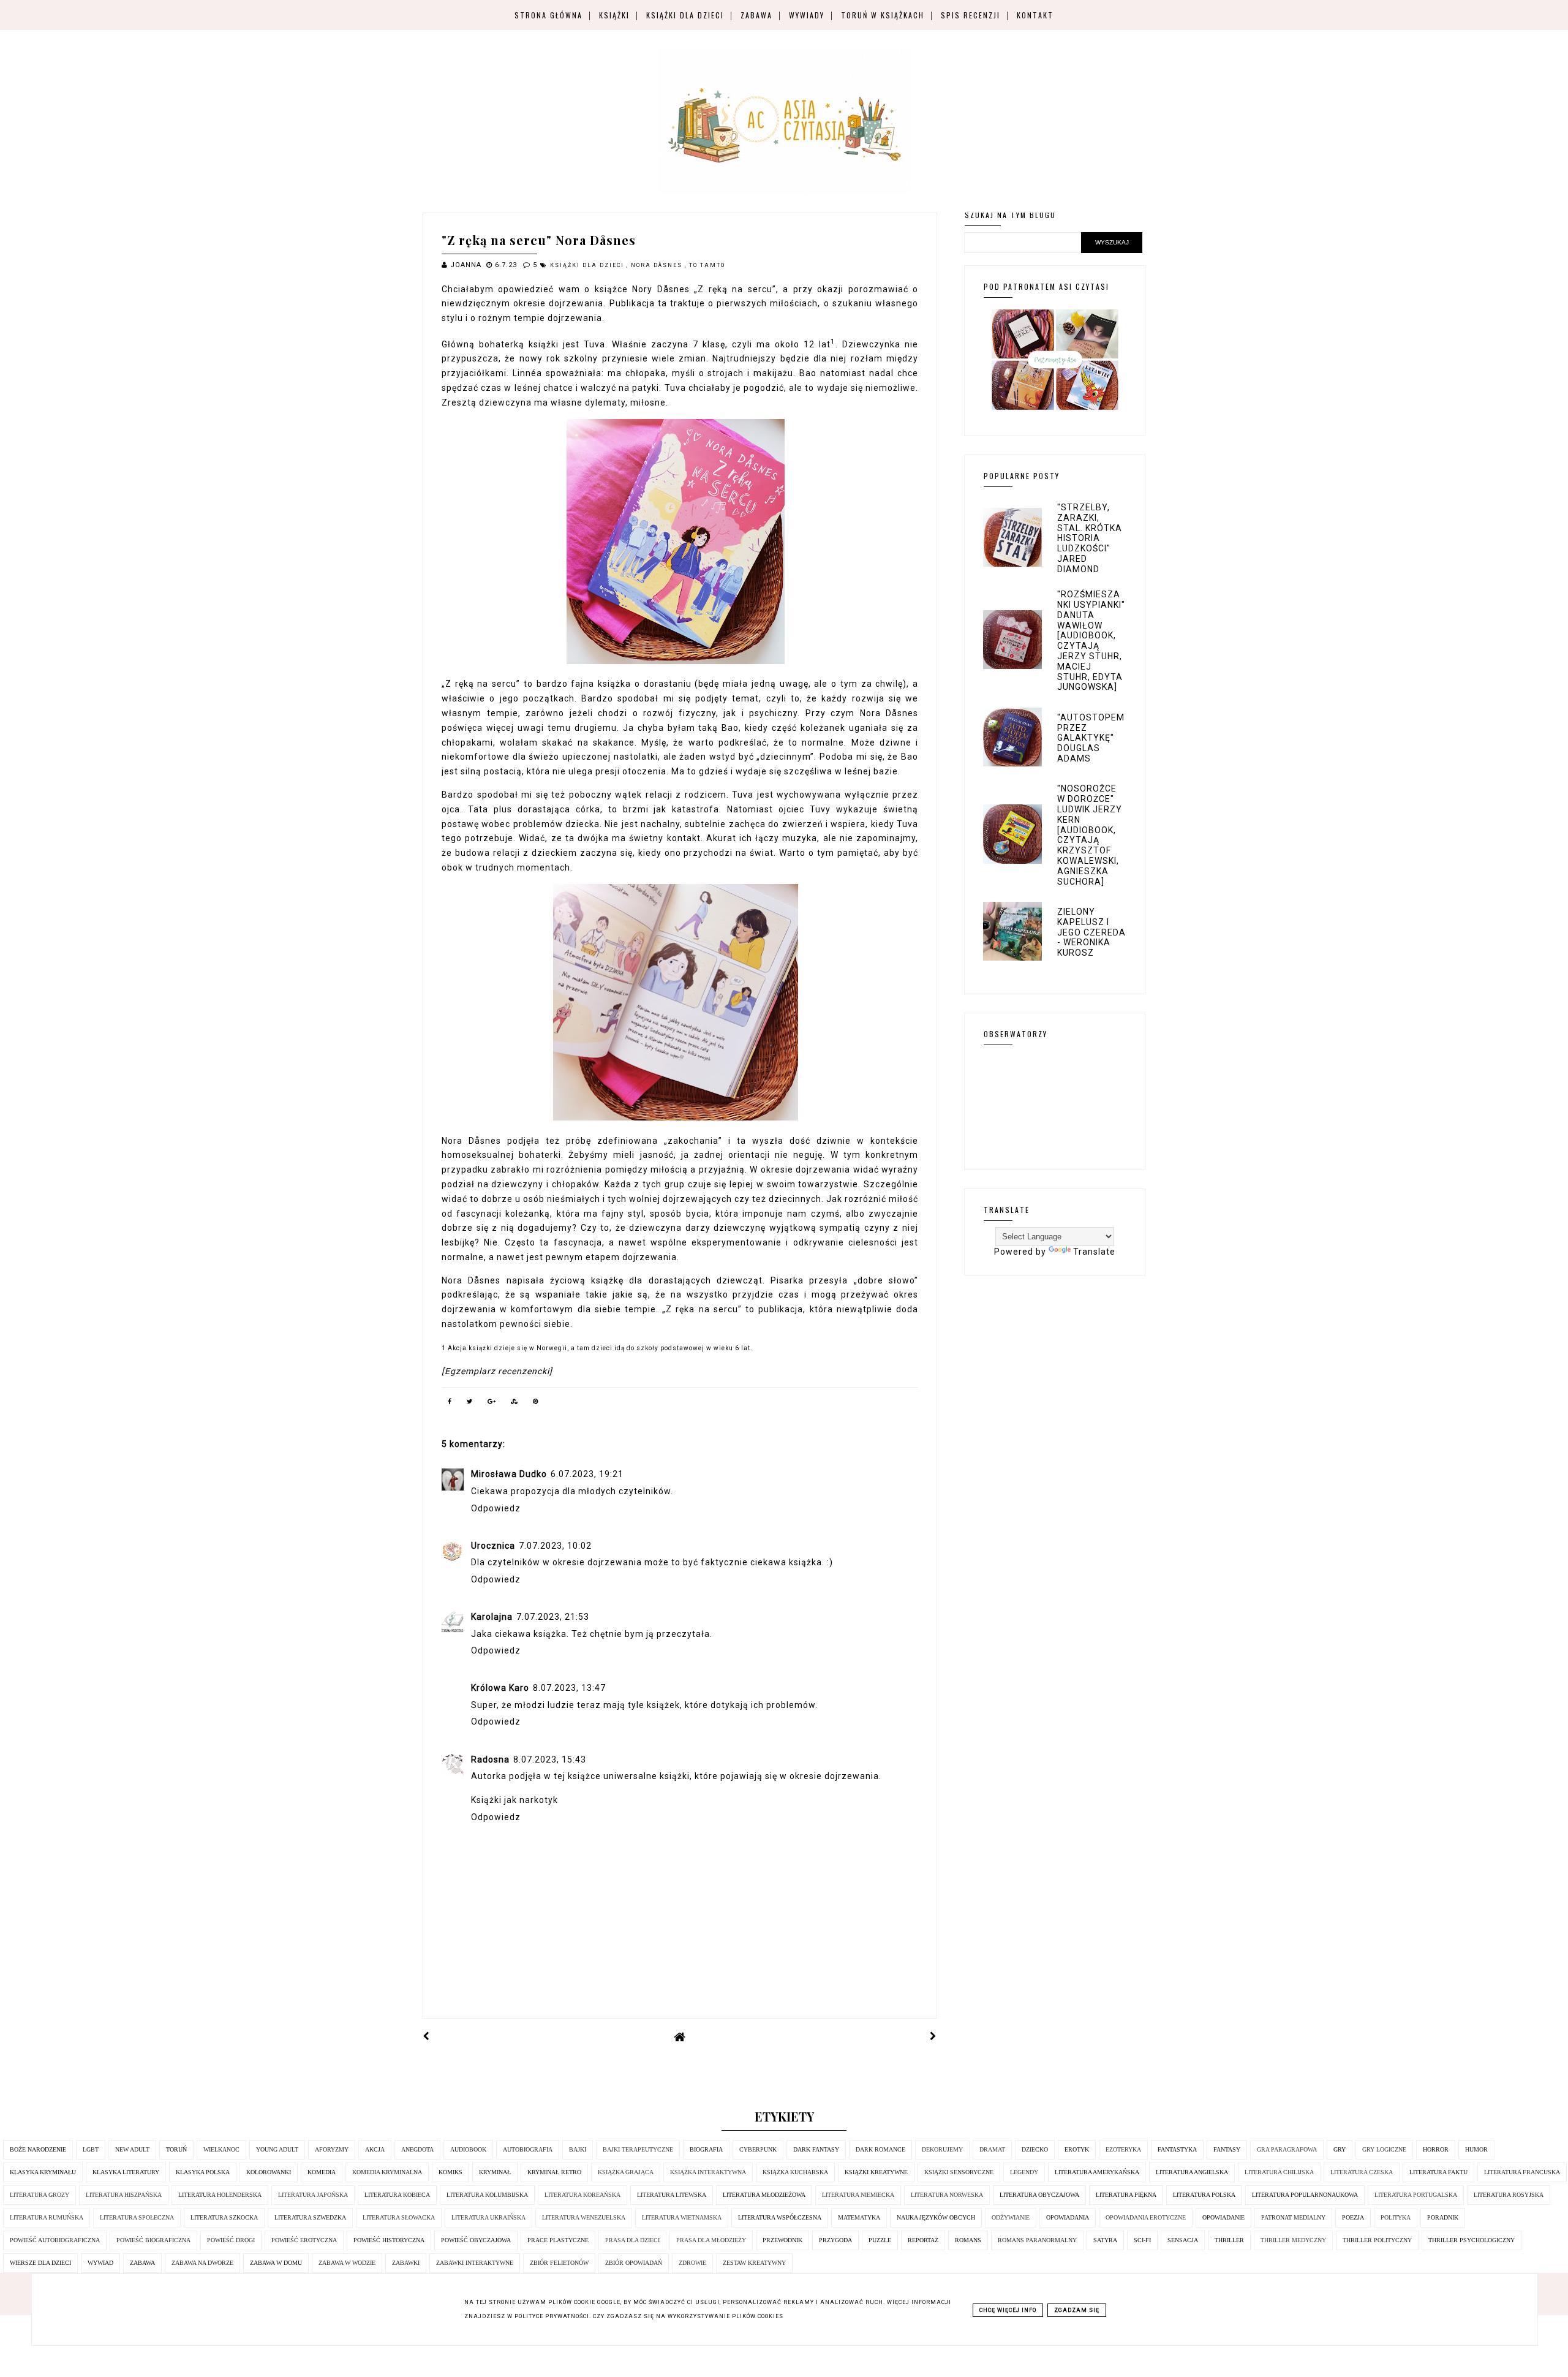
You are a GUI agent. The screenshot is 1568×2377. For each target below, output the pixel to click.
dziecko (1035, 2149)
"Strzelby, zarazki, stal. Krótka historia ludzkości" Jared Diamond (1090, 538)
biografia (706, 2149)
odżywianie (1011, 2217)
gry (1340, 2149)
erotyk (1077, 2149)
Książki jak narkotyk (514, 1800)
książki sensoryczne (959, 2172)
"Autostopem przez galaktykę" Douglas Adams (1091, 738)
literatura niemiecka (858, 2195)
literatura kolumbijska (487, 2195)
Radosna (490, 1759)
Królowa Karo (500, 1688)
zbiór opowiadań (634, 2263)
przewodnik (782, 2240)
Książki (614, 15)
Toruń (176, 2149)
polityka (1396, 2217)
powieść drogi (231, 2240)
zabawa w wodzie (347, 2263)
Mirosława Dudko (509, 1474)
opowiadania (1068, 2217)
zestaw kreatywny (754, 2263)
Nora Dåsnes (658, 265)
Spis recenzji (971, 15)
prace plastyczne (558, 2240)
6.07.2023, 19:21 (587, 1474)
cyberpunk (758, 2149)
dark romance (880, 2149)
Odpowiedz (496, 1508)
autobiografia (528, 2149)
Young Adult (277, 2149)
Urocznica (493, 1546)
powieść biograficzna (153, 2240)
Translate (1094, 1252)
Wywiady (807, 15)
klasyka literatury (126, 2172)
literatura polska (1204, 2195)
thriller (1229, 2240)
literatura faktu (1438, 2172)
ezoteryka (1123, 2149)
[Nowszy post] (426, 2036)
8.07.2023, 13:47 (569, 1688)
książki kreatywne (876, 2172)
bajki (578, 2149)
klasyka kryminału (43, 2172)
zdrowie (692, 2263)
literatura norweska (947, 2195)
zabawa (142, 2263)
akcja (375, 2149)
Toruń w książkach (883, 15)
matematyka (859, 2217)
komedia (322, 2172)
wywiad (100, 2263)
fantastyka (1177, 2149)
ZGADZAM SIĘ (1077, 2310)
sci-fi (1142, 2240)
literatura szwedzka (310, 2217)
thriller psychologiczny (1472, 2240)
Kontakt (1035, 15)
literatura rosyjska (1509, 2195)
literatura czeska (1362, 2172)
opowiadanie (1223, 2217)
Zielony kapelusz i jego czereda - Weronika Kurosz (1091, 932)
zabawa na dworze (202, 2263)
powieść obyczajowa (476, 2240)
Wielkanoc (221, 2149)
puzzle (880, 2240)
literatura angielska (1192, 2172)
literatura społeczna (137, 2217)
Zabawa (756, 15)
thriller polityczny (1377, 2240)
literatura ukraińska (488, 2217)
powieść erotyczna (304, 2240)
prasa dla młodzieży (711, 2240)
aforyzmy (332, 2149)
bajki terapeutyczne (638, 2149)
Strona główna (548, 15)
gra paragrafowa (1287, 2149)
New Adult (132, 2149)
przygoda (835, 2240)
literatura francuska (1522, 2172)
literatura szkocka (224, 2217)
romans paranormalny (1037, 2240)
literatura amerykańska (1097, 2172)
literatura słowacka (399, 2217)
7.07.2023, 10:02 (555, 1546)
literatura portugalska (1416, 2195)
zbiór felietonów (559, 2263)
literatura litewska (672, 2195)
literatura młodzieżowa (764, 2195)
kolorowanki (269, 2172)
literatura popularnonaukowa (1305, 2195)
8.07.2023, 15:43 (550, 1759)
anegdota (417, 2149)
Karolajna (492, 1617)
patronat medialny (1293, 2217)
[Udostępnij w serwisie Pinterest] (536, 1404)
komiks (450, 2172)
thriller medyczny (1293, 2240)
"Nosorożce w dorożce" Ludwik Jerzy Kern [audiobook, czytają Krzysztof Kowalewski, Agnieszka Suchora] (1090, 835)
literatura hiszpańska (124, 2195)
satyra (1105, 2240)
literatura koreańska (582, 2195)
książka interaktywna (708, 2172)
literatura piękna (1126, 2195)
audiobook (468, 2149)
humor (1476, 2149)
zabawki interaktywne (475, 2263)
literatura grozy (40, 2195)
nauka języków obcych (936, 2217)
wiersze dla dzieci (40, 2263)
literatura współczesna (780, 2217)
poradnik (1443, 2217)
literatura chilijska (1279, 2172)
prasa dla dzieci (632, 2240)
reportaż (923, 2240)
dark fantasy (816, 2149)
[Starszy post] (933, 2036)
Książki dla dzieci (685, 15)
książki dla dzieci (588, 265)
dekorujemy (942, 2149)
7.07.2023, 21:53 (553, 1617)
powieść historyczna (389, 2240)
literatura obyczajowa (1039, 2195)
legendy (1024, 2172)
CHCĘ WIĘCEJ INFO (1008, 2310)
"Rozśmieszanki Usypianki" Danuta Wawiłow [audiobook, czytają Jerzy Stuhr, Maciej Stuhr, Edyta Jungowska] (1091, 641)
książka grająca (626, 2172)
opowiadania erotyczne (1146, 2217)
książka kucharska (795, 2172)
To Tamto (707, 265)
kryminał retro (554, 2172)
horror (1436, 2149)
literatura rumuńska (47, 2217)
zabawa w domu (276, 2263)
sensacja (1183, 2240)
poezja (1353, 2217)
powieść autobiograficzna (55, 2240)
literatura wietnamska (682, 2217)
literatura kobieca (397, 2195)
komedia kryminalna (387, 2172)
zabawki (406, 2263)
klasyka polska (203, 2172)
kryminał (495, 2172)
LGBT (91, 2149)
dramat (992, 2149)
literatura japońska (313, 2195)
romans (968, 2240)
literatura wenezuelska (584, 2217)
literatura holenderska (220, 2195)
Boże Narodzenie (38, 2149)
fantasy (1227, 2149)
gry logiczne (1384, 2149)
